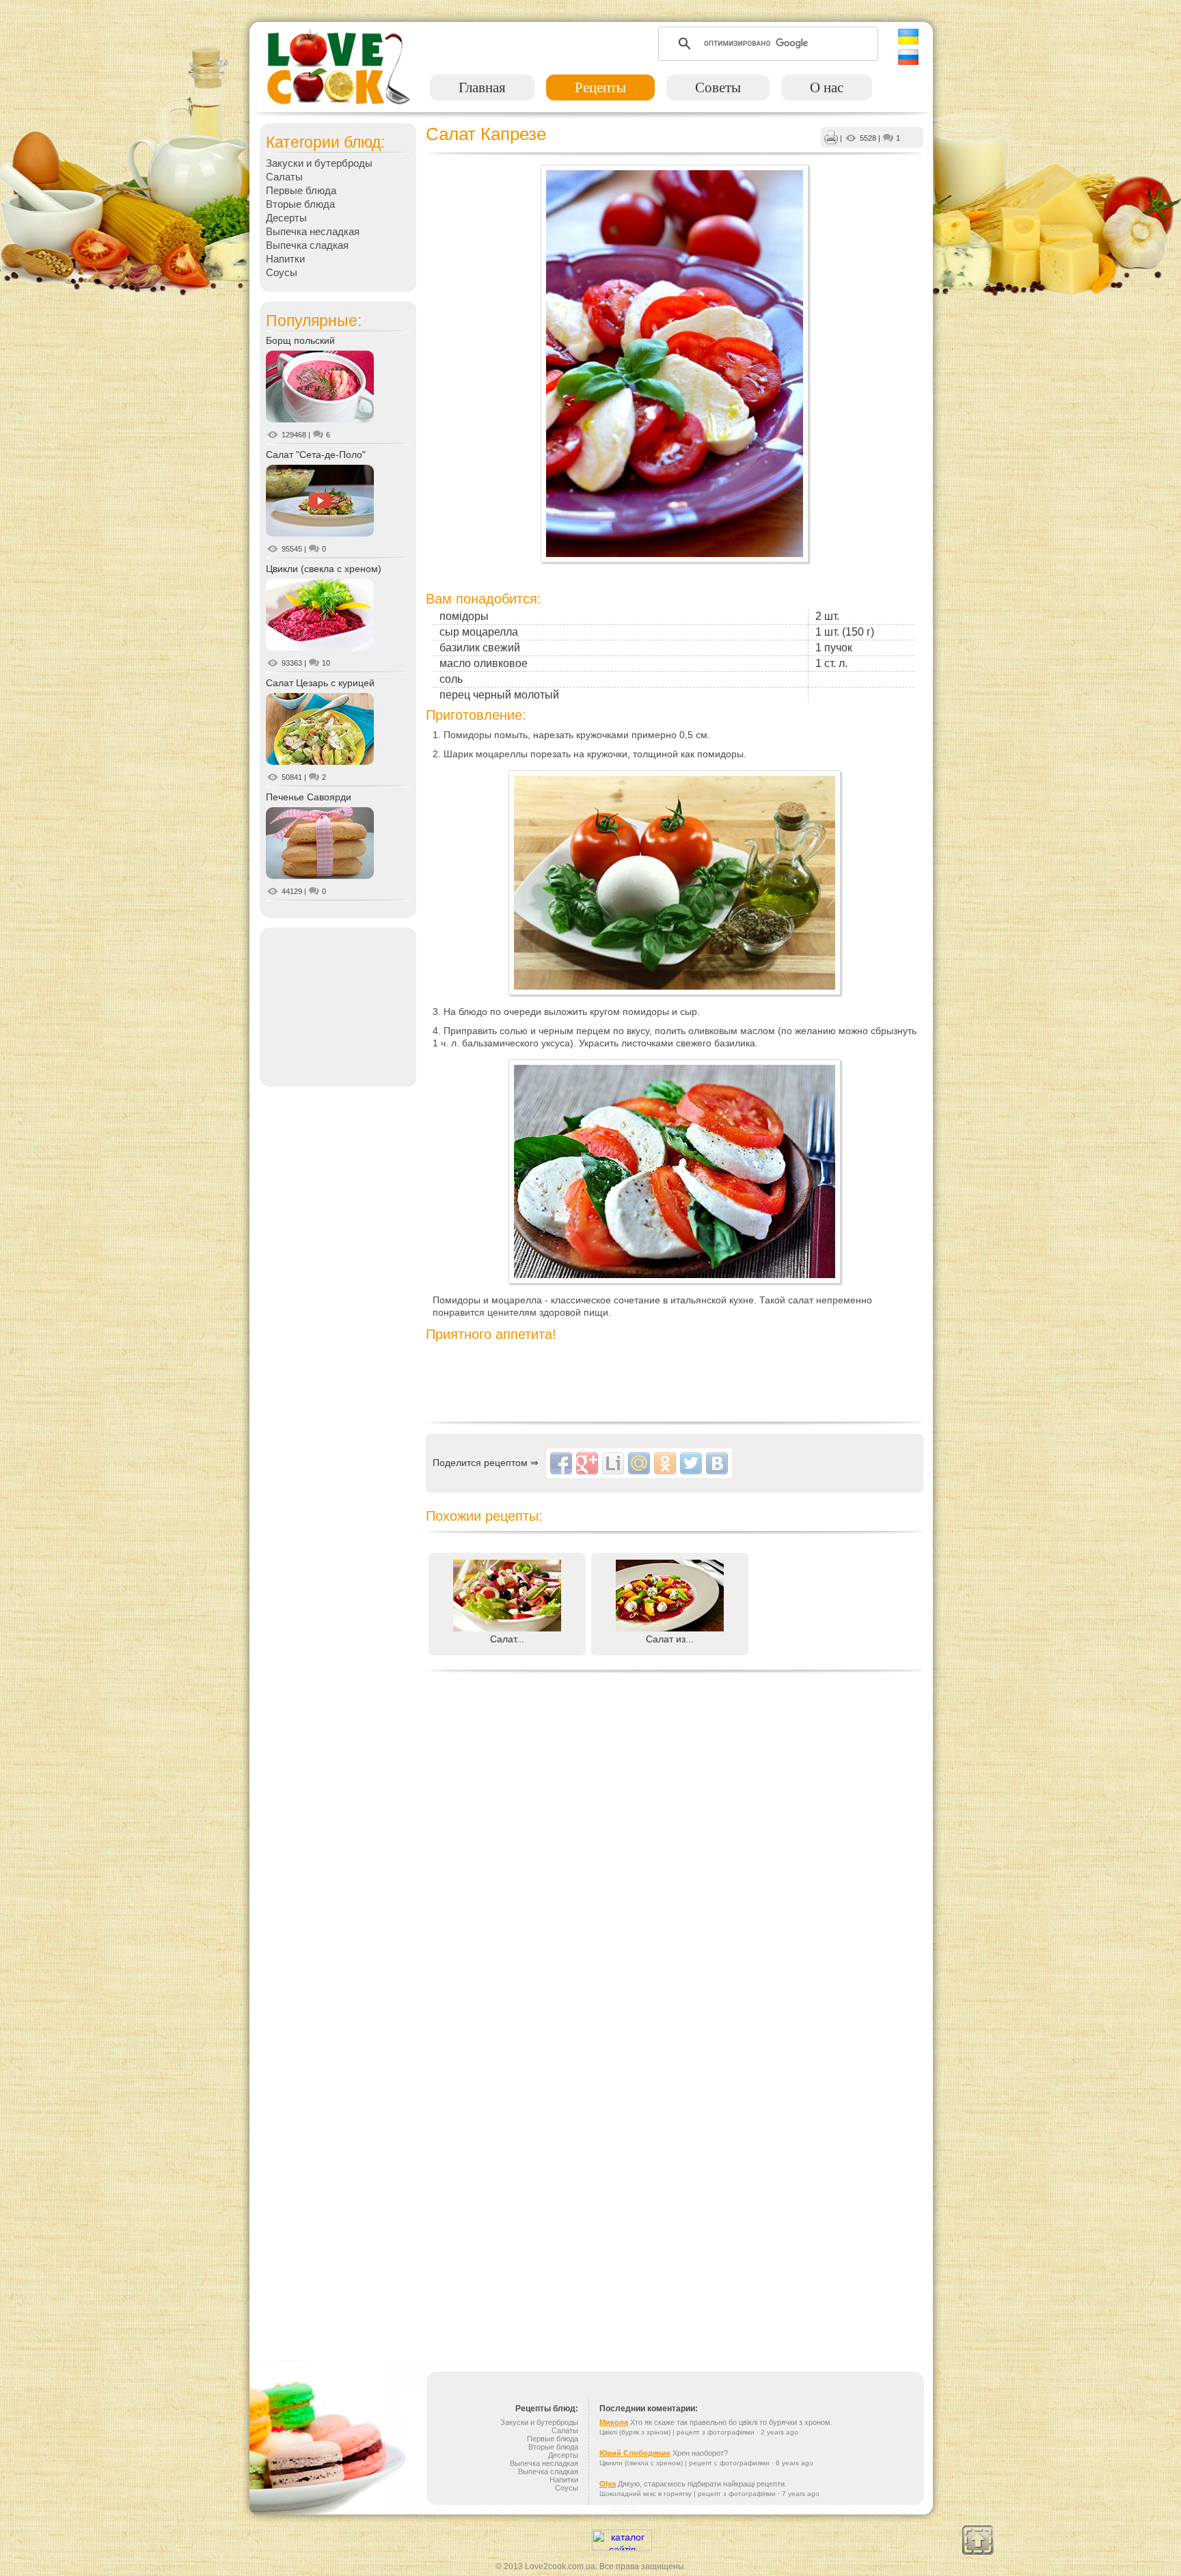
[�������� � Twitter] (691, 1463)
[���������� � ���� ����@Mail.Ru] (639, 1463)
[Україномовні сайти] (622, 2547)
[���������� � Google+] (587, 1463)
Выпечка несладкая (313, 231)
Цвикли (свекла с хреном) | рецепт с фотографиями (684, 2463)
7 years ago (801, 2494)
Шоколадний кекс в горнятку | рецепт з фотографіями (688, 2494)
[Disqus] (675, 1853)
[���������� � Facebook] (561, 1463)
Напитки (285, 259)
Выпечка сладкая (307, 245)
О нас (827, 87)
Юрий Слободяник (635, 2453)
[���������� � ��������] (717, 1463)
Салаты (284, 177)
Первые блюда (301, 190)
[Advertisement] (338, 1006)
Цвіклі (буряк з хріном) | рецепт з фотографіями (677, 2432)
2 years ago (779, 2432)
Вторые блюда (300, 204)
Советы (718, 87)
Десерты (286, 218)
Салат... (507, 1639)
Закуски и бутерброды (319, 163)
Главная (482, 87)
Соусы (282, 272)
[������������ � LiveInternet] (613, 1463)
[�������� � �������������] (665, 1463)
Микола (614, 2422)
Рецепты (600, 87)
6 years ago (795, 2463)
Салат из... (670, 1639)
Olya (608, 2484)
